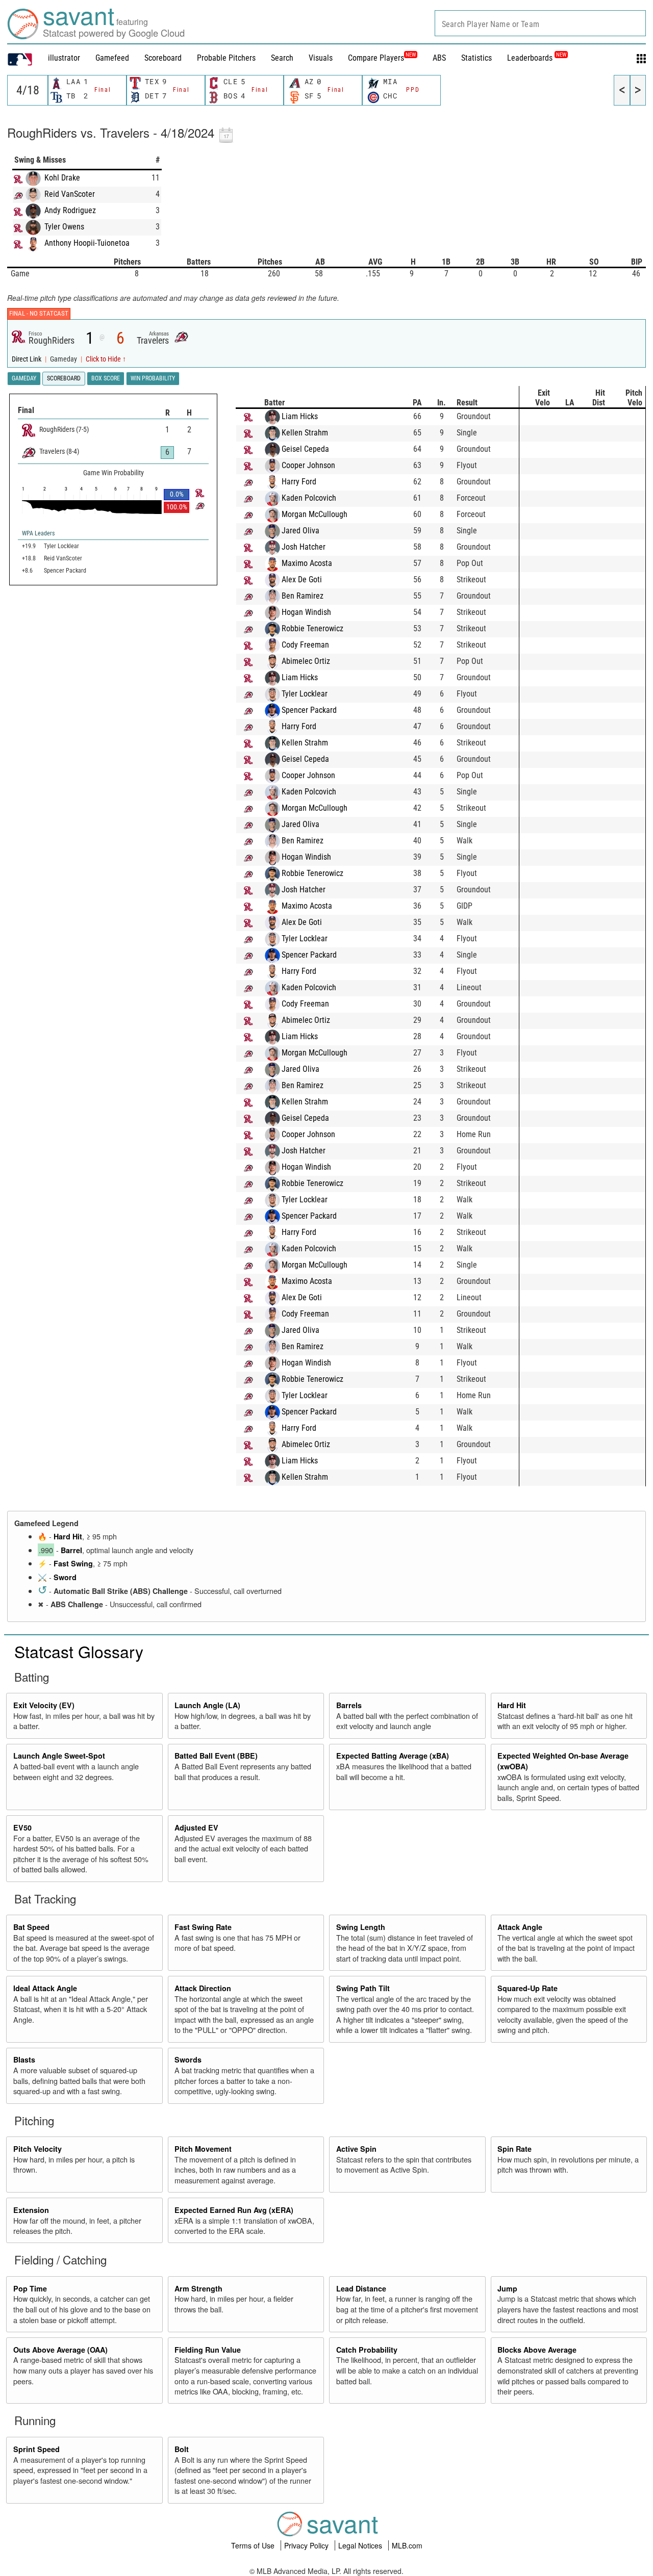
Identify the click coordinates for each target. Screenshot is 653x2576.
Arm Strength (198, 2288)
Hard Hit (68, 1536)
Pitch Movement (203, 2149)
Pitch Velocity (37, 2149)
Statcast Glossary (79, 1651)
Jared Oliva (300, 531)
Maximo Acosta (307, 563)
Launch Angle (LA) (207, 1705)
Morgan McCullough (315, 514)
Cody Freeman (305, 645)
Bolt (182, 2449)
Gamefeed (112, 58)
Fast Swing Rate (203, 1927)
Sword (65, 1577)
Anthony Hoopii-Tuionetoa (87, 243)
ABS (439, 58)
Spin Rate (514, 2149)
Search (282, 58)
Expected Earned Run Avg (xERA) (234, 2210)
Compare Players (376, 58)
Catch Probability (367, 2350)
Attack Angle (520, 1927)
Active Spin (356, 2149)
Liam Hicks (300, 416)
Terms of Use (254, 2545)
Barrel (71, 1550)
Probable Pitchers (226, 58)
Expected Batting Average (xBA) (393, 1756)
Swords (188, 2059)
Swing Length (361, 1927)
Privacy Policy (307, 2545)
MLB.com (407, 2545)
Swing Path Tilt (363, 1988)
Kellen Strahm (305, 433)
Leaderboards (537, 58)
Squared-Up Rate (528, 1988)
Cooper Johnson (308, 465)
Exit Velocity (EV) (44, 1705)
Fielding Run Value (208, 2350)
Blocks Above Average (537, 2350)
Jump (507, 2288)
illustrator (64, 58)
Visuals (321, 58)
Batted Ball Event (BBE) (216, 1756)
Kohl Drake (62, 178)
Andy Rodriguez (70, 210)
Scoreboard (163, 58)
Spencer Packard (309, 710)
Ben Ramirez (303, 596)
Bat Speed (31, 1927)
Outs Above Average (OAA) (60, 2350)
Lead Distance (361, 2288)
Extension (31, 2210)
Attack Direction (203, 1988)
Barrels (349, 1705)
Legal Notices (361, 2545)
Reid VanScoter (70, 194)
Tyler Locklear (305, 694)
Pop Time (30, 2288)
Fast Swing (73, 1563)
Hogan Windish (306, 612)
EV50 (22, 1827)
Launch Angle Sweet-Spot (59, 1756)
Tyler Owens (64, 227)
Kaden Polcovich (309, 498)
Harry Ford (299, 482)
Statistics (476, 58)
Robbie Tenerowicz (312, 628)
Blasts (24, 2059)
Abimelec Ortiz (306, 661)
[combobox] (540, 23)
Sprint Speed (36, 2449)
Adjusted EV (196, 1827)
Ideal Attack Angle (45, 1988)
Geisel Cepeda (305, 449)
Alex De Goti (302, 579)
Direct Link (27, 359)
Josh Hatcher (304, 547)
